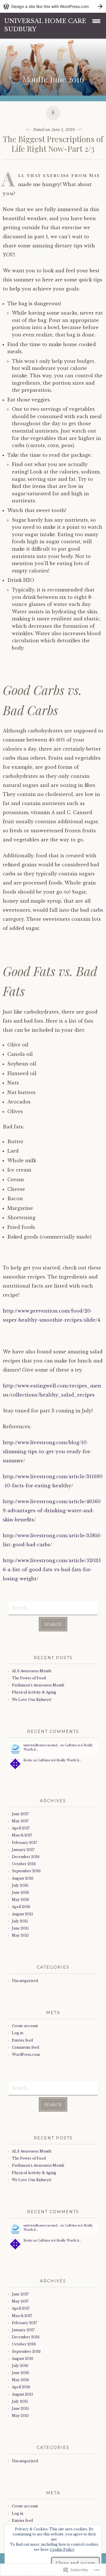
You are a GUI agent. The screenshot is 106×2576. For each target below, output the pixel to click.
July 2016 (20, 1885)
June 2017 (20, 1814)
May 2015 (20, 1935)
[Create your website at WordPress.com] (53, 6)
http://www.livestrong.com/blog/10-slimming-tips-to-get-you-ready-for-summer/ (47, 1452)
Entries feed (22, 2040)
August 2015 (22, 1914)
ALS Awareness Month (32, 1671)
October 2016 (24, 1864)
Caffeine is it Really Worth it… (59, 1760)
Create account (25, 2026)
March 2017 (22, 1835)
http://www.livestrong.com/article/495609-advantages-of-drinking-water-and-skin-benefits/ (52, 1511)
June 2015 (20, 1928)
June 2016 (20, 1892)
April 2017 (21, 1828)
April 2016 (21, 1907)
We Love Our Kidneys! (32, 1700)
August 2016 (23, 1878)
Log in (18, 2033)
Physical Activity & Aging (34, 1692)
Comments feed (25, 2047)
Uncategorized (25, 1981)
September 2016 (26, 1871)
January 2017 (23, 1850)
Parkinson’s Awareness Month (38, 1685)
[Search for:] (53, 1608)
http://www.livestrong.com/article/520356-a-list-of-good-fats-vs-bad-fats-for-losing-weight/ (52, 1570)
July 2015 (20, 1921)
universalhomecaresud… (41, 1745)
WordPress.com (26, 2054)
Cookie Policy (62, 2549)
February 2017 (24, 1843)
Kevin (28, 1760)
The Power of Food (29, 1678)
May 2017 (20, 1821)
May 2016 (20, 1900)
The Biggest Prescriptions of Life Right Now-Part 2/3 (53, 144)
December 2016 (26, 1857)
